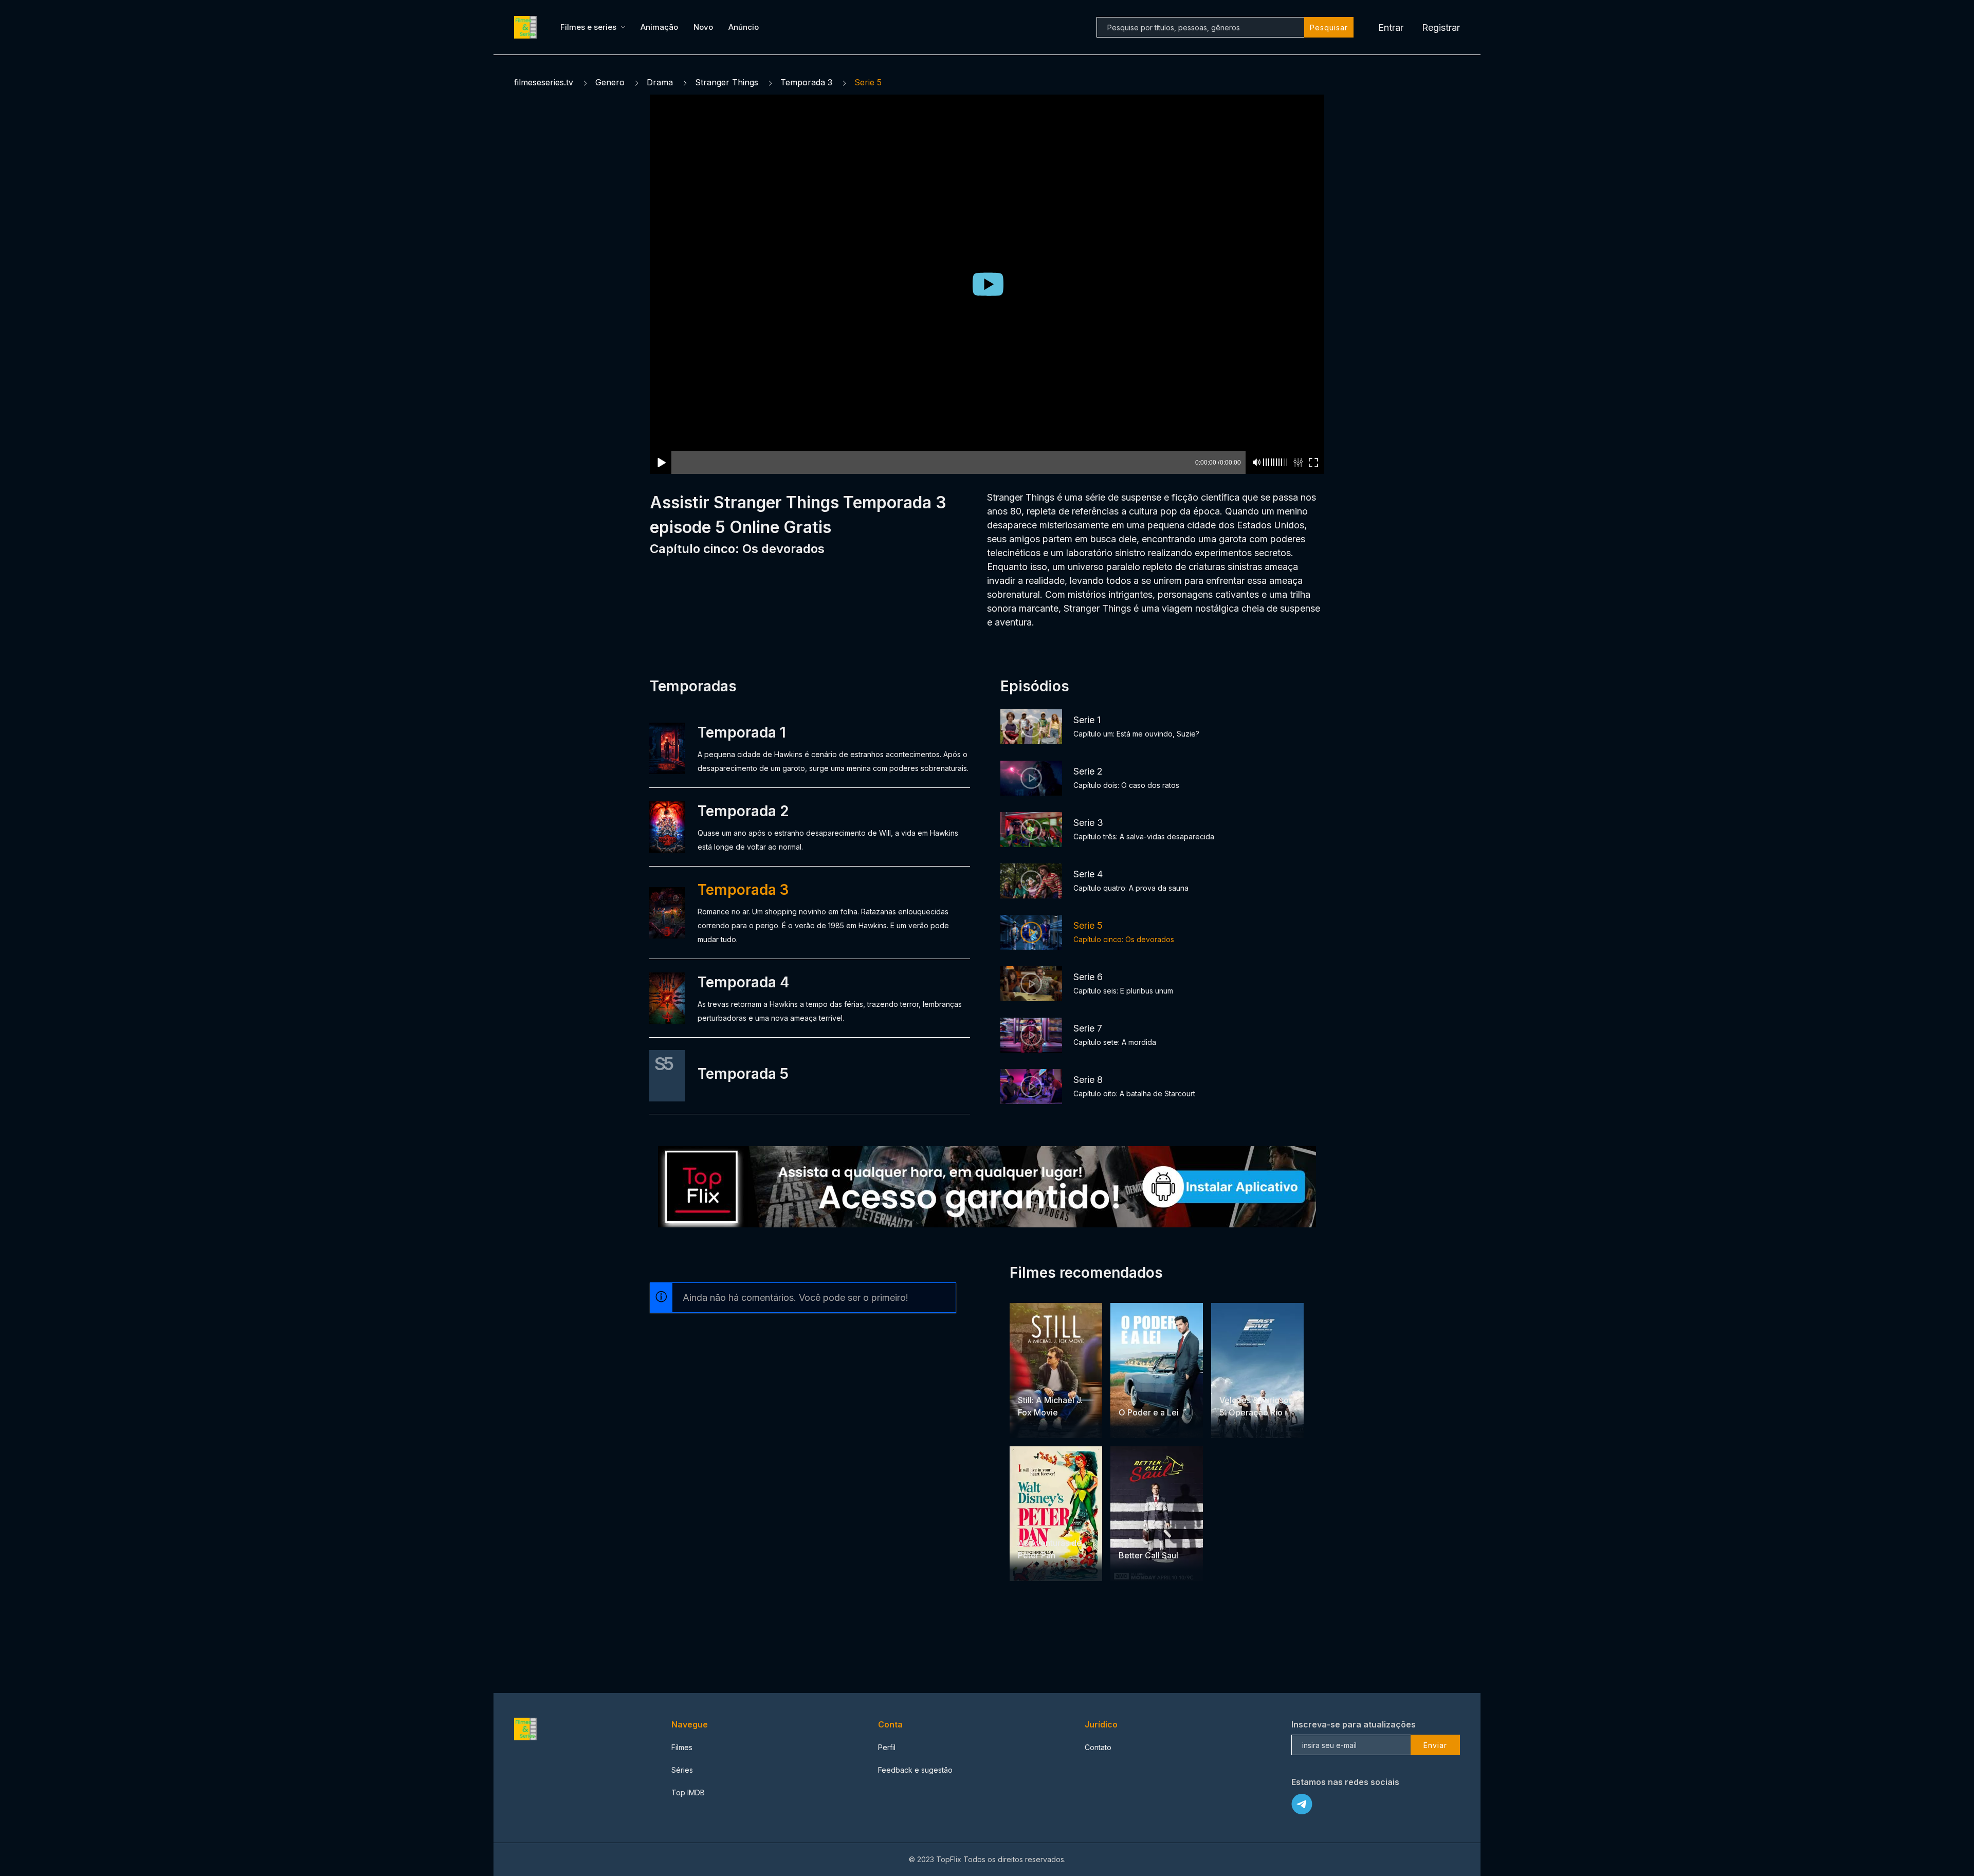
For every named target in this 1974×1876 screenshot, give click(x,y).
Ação (1155, 1393)
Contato (1098, 1747)
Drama (660, 82)
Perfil (887, 1747)
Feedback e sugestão (915, 1770)
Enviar (1435, 1745)
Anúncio (744, 27)
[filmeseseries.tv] (527, 27)
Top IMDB (688, 1792)
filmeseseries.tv (544, 82)
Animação (659, 27)
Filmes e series (588, 27)
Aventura (1257, 1380)
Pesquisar (1329, 27)
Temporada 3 (806, 82)
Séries (682, 1770)
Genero (610, 82)
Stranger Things (727, 82)
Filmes (682, 1747)
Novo (703, 27)
